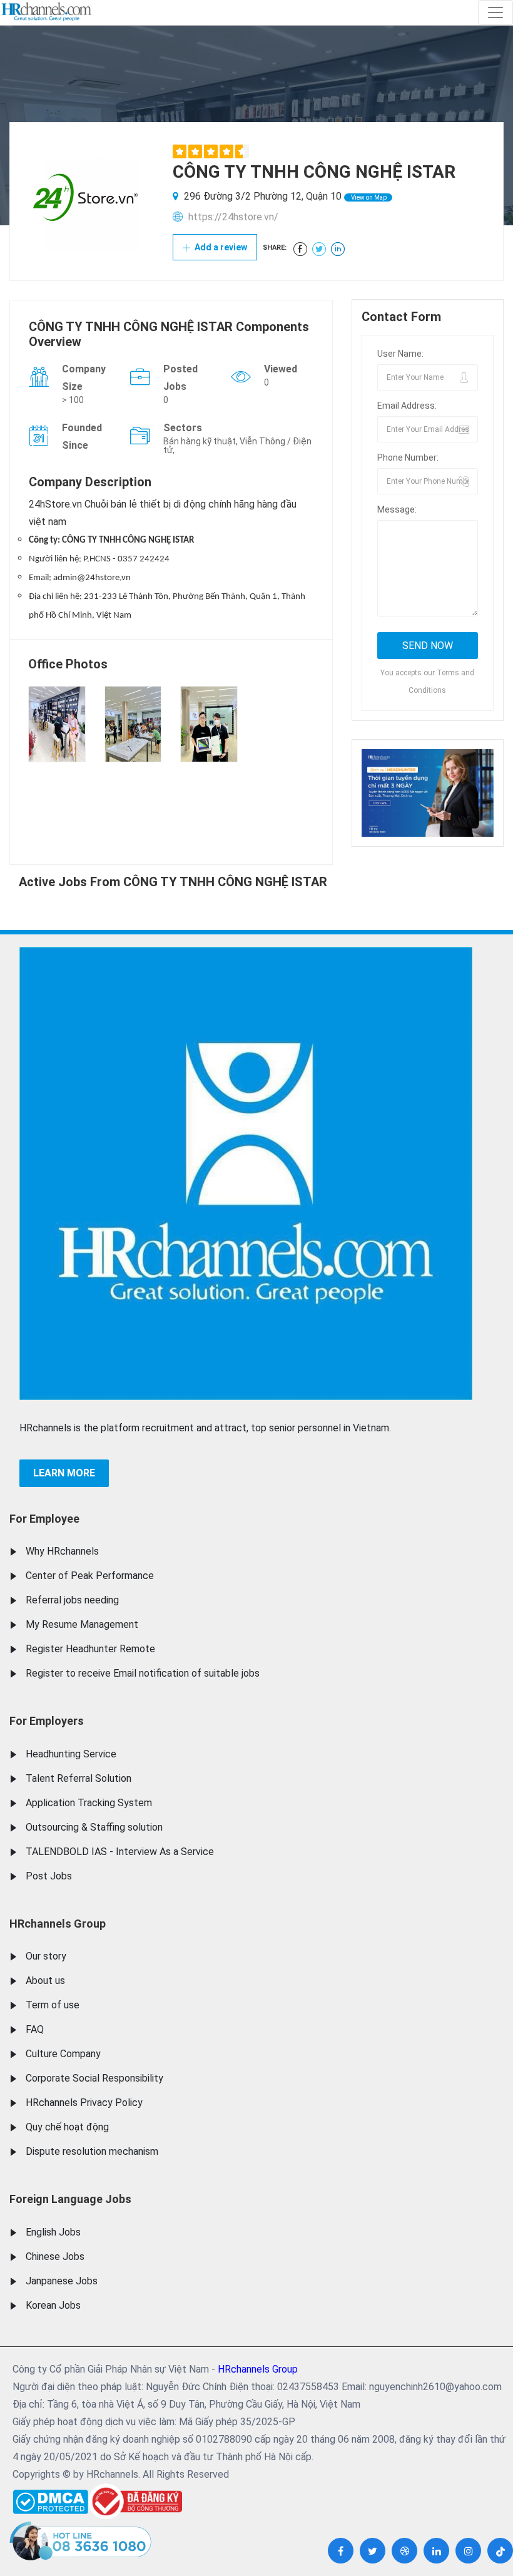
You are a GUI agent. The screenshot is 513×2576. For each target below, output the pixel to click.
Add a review (220, 247)
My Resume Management (82, 1624)
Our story (46, 1956)
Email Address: (407, 406)
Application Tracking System (89, 1803)
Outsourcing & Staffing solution (94, 1827)
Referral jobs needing (72, 1600)
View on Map (368, 197)
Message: (397, 509)
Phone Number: (408, 457)
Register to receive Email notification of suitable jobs (143, 1673)
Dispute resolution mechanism (92, 2151)
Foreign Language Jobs (70, 2199)
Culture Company (63, 2054)
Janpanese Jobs (62, 2281)
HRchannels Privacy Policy (84, 2103)
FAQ (35, 2029)
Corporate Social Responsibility (94, 2078)
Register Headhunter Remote (90, 1649)
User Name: (400, 354)
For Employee (44, 1519)
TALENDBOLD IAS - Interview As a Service (120, 1852)
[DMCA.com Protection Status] (50, 2499)
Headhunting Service (71, 1754)
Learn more (64, 1473)
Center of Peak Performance (90, 1576)
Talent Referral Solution (79, 1778)
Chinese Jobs (55, 2257)
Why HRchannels (62, 1551)
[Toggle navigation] (495, 13)
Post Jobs (49, 1876)
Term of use (53, 2005)
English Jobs (53, 2232)
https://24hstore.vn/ (233, 217)
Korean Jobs (53, 2305)
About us (45, 1981)
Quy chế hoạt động (67, 2127)
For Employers (47, 1721)
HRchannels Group (58, 1924)
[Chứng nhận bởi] (135, 2501)
